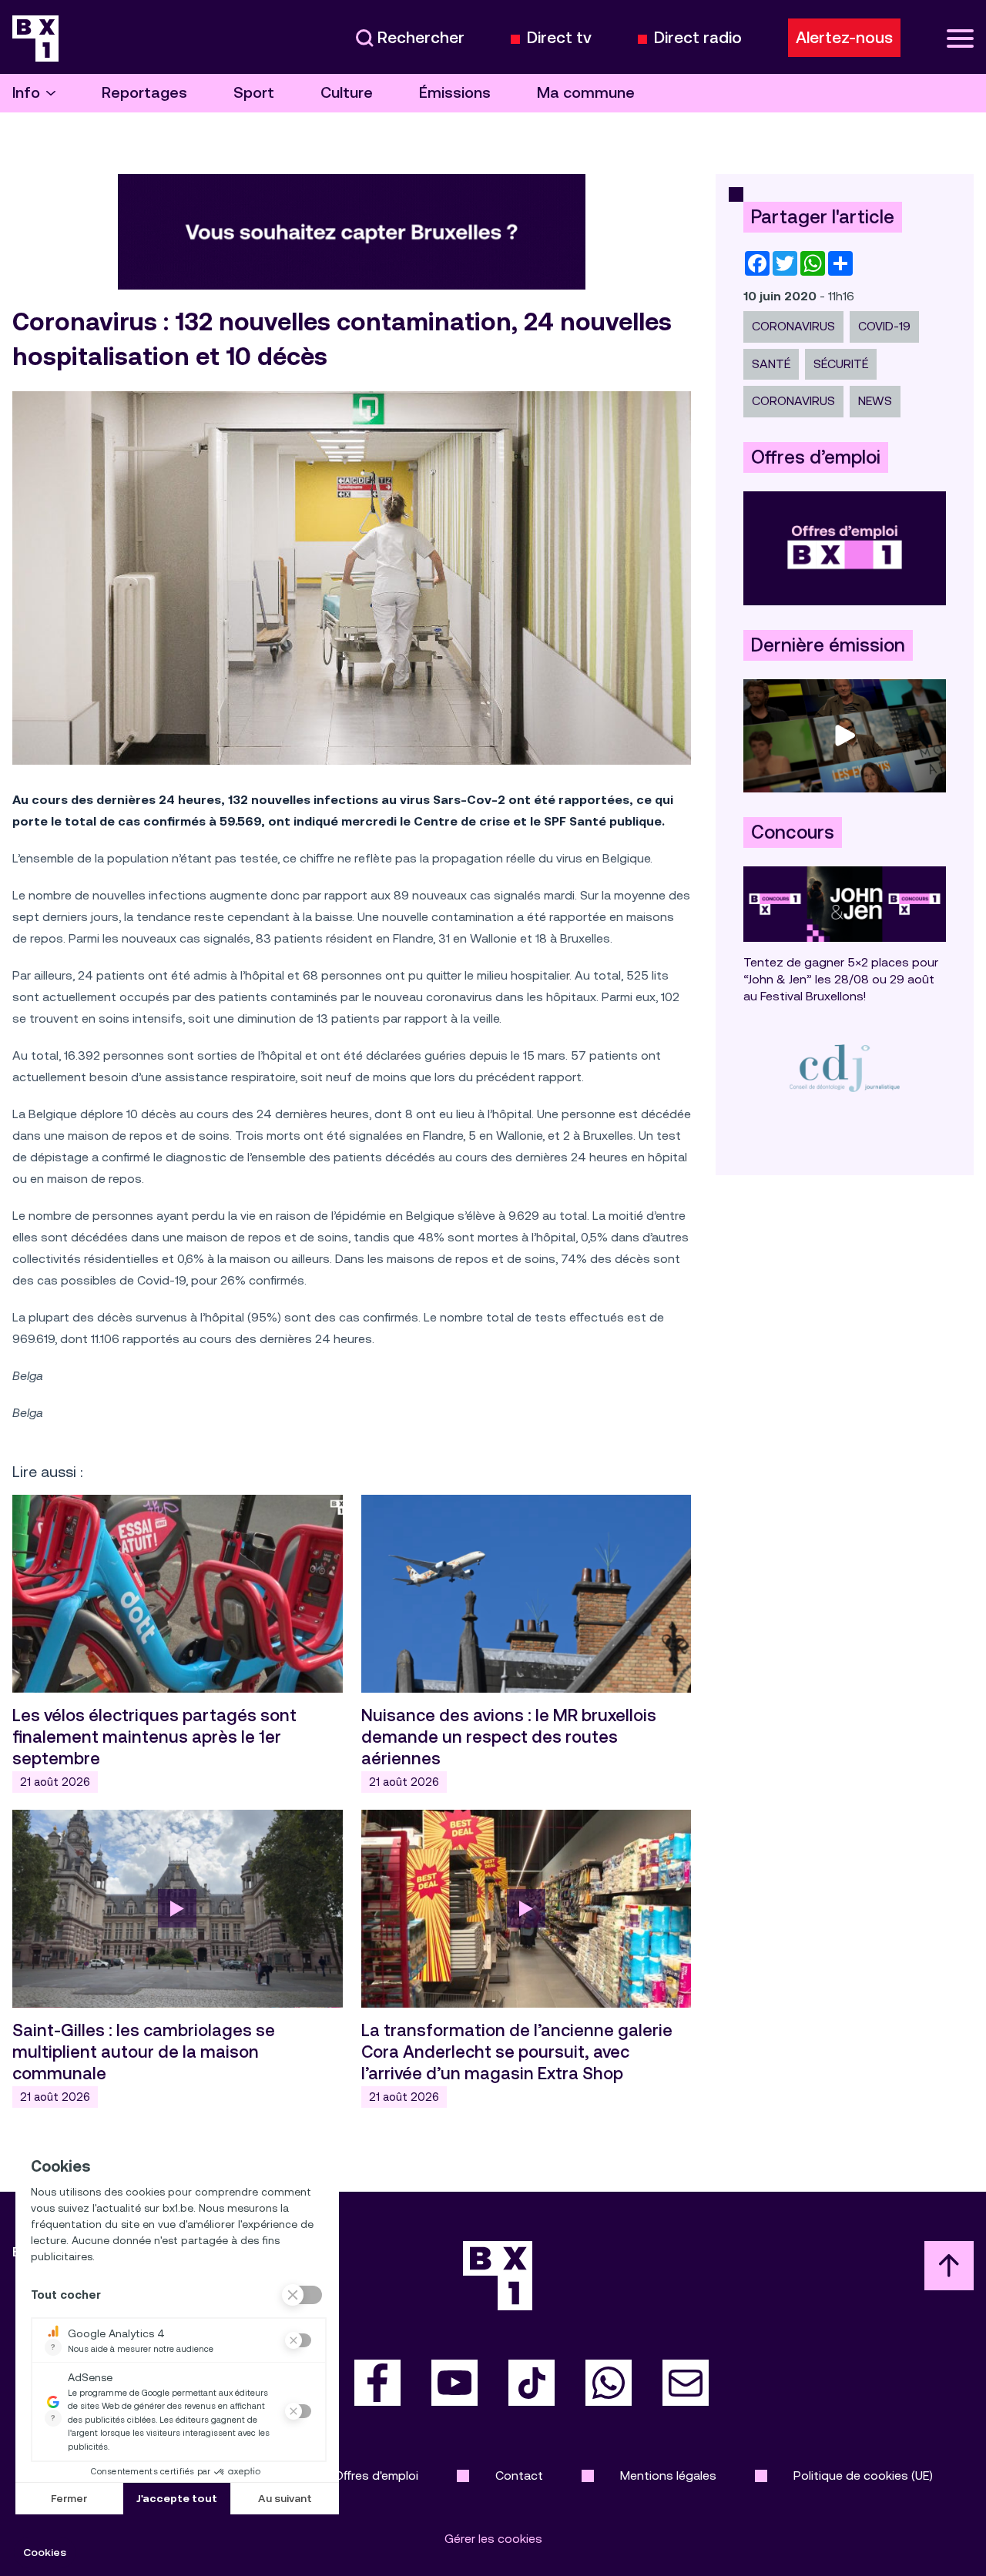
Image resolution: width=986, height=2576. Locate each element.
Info (26, 93)
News (875, 401)
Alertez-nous (844, 38)
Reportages (144, 93)
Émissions (455, 93)
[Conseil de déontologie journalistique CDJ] (845, 1068)
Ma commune (586, 93)
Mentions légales (668, 2476)
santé (771, 364)
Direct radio (698, 38)
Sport (254, 93)
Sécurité (841, 364)
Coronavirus (793, 326)
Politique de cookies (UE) (863, 2476)
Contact (519, 2476)
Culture (347, 93)
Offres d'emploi (376, 2476)
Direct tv (559, 38)
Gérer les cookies (493, 2539)
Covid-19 (884, 326)
